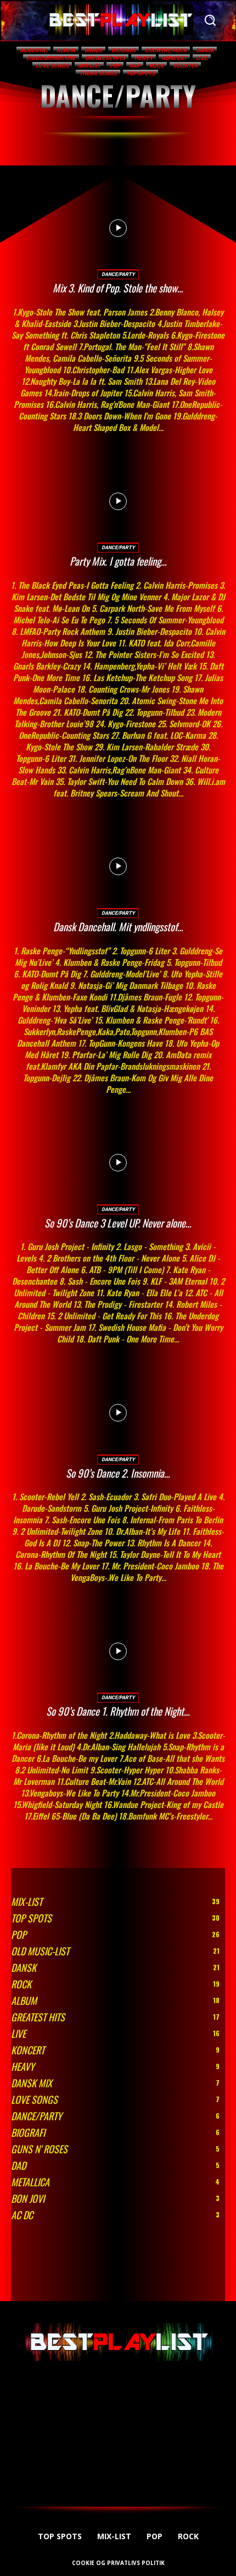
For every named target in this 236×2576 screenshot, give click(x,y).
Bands (93, 50)
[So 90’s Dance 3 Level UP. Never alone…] (118, 1163)
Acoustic (33, 50)
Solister (185, 66)
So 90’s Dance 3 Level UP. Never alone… (118, 1223)
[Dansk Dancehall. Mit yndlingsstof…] (118, 867)
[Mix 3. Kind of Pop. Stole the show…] (118, 228)
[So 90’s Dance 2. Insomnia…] (118, 1413)
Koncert (174, 58)
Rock (156, 66)
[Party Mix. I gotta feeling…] (118, 501)
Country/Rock (166, 50)
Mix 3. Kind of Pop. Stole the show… (118, 288)
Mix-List (89, 66)
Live (202, 58)
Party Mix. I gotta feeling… (118, 561)
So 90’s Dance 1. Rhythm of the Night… (118, 1711)
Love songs (52, 66)
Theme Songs (98, 73)
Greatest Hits (105, 58)
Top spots (141, 73)
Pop (115, 66)
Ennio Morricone (51, 58)
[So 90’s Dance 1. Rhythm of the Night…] (118, 1651)
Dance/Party (118, 274)
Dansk (205, 50)
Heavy (144, 58)
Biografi (123, 50)
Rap (135, 66)
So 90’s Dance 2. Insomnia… (118, 1473)
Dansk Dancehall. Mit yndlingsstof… (118, 926)
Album (66, 50)
